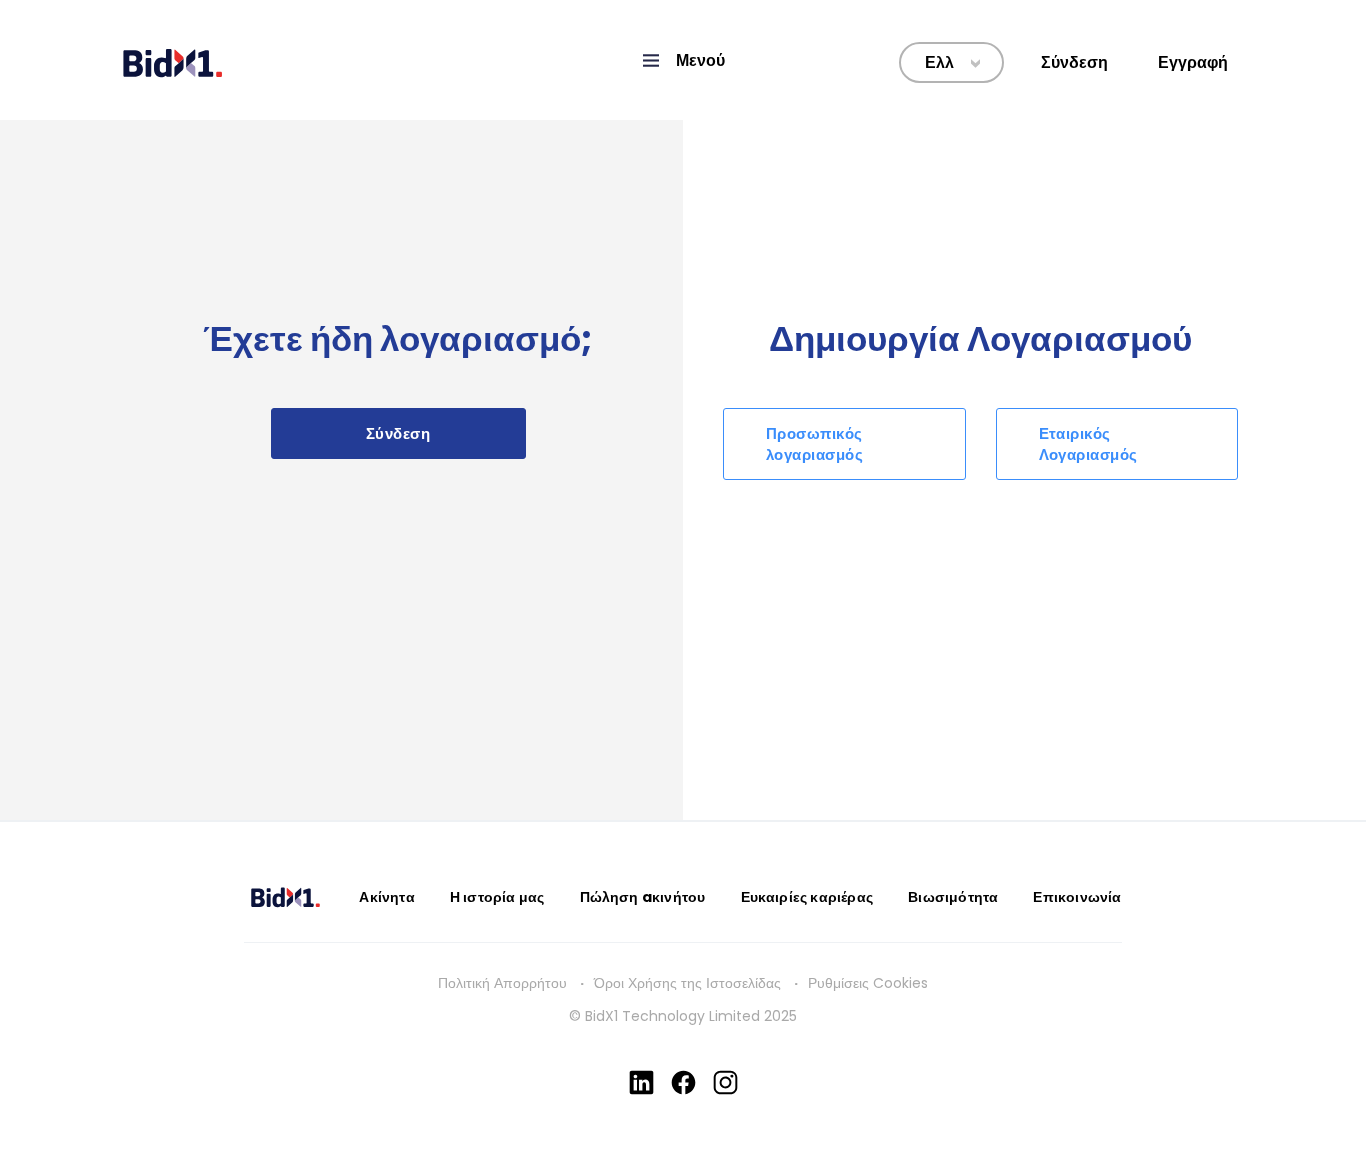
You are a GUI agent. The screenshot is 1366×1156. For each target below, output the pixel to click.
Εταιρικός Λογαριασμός (1088, 444)
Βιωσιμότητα (953, 897)
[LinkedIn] (641, 1082)
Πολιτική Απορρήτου (502, 983)
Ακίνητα (386, 897)
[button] (683, 60)
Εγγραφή (1193, 62)
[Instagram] (725, 1082)
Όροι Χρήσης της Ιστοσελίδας (687, 983)
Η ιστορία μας (497, 897)
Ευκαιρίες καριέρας (807, 897)
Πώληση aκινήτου (643, 897)
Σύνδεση (1074, 62)
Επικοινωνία (1077, 897)
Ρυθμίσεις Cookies (868, 983)
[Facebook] (683, 1082)
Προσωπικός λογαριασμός (814, 444)
